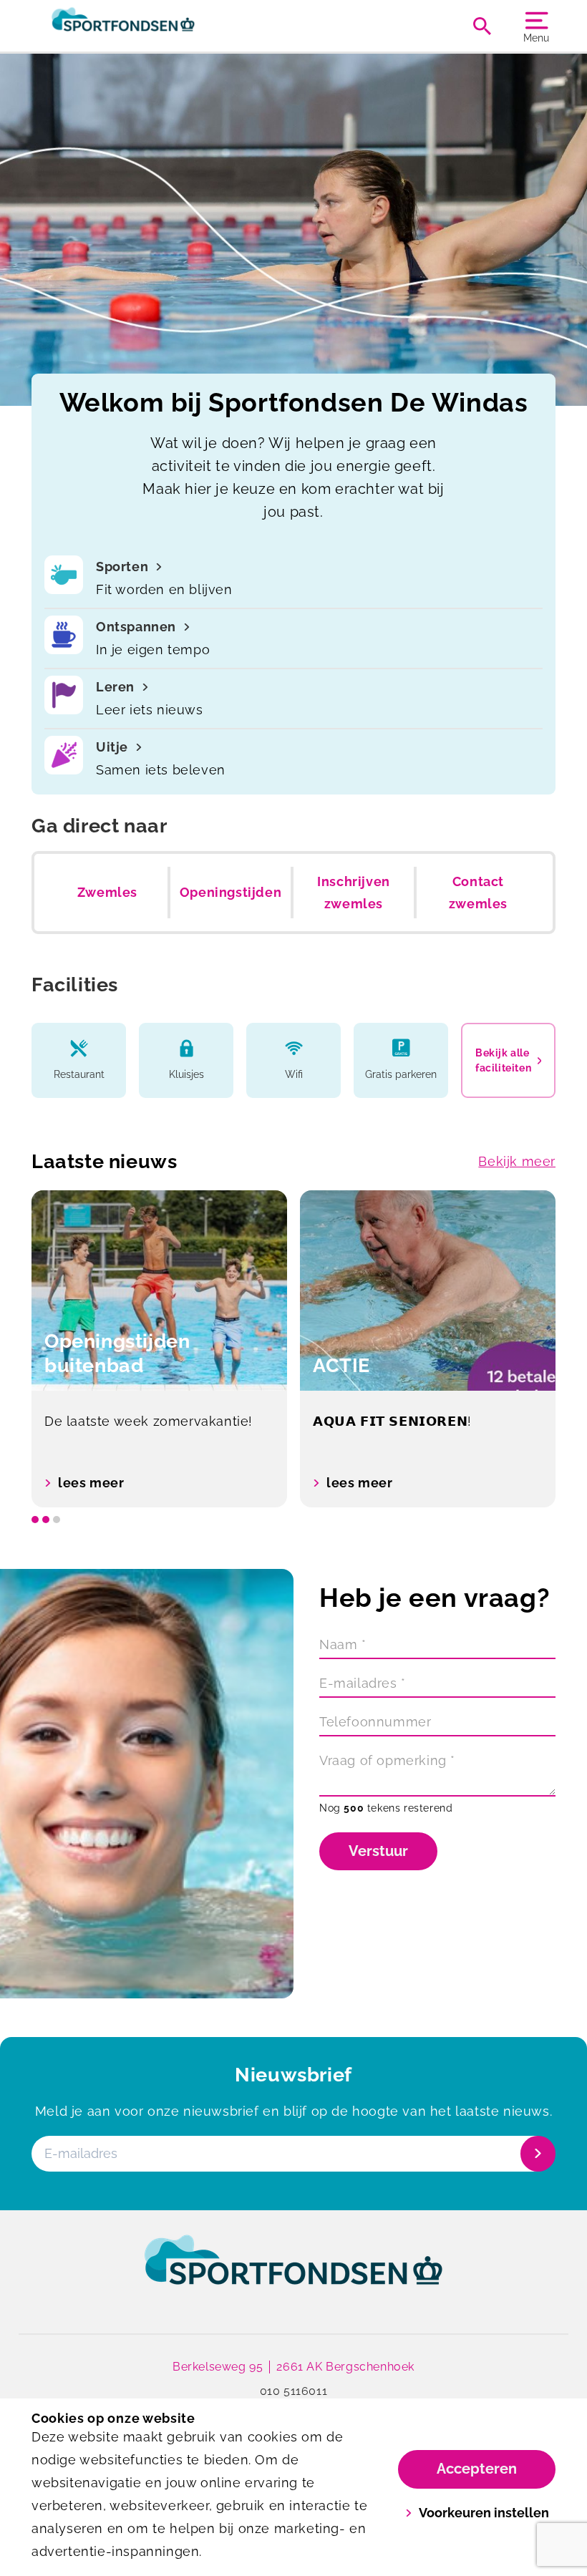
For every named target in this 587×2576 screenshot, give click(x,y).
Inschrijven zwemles (354, 893)
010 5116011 (294, 2391)
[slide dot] (35, 1520)
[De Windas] (162, 26)
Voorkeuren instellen (484, 2513)
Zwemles (107, 892)
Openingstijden (231, 892)
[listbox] (293, 1349)
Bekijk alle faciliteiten (503, 1060)
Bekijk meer (517, 1161)
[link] (293, 2273)
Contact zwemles (478, 893)
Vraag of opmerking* (387, 1760)
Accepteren (477, 2469)
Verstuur (378, 1851)
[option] (159, 1349)
